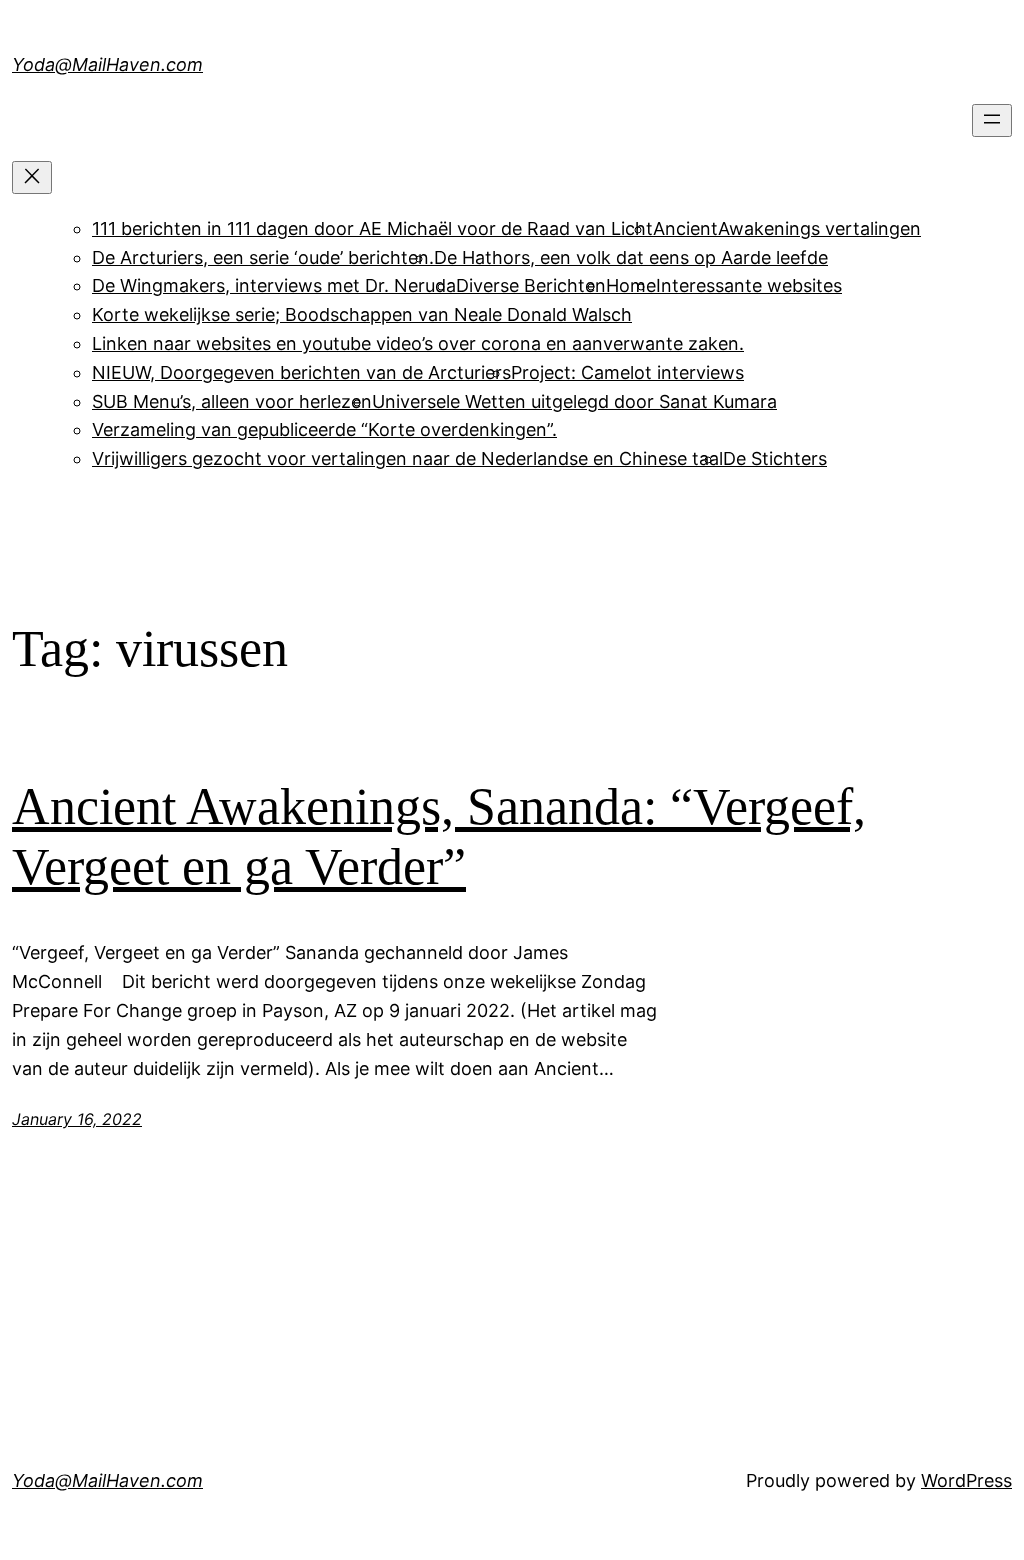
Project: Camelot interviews (627, 372)
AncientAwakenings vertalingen (787, 228)
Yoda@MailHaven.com (107, 64)
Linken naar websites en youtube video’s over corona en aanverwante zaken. (418, 343)
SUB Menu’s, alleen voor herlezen (232, 401)
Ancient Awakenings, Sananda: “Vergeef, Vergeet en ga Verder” (439, 836)
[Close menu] (32, 177)
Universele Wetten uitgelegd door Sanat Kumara (574, 401)
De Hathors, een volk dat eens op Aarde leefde (631, 257)
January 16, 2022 (77, 1119)
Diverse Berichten (531, 285)
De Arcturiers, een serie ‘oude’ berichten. (263, 257)
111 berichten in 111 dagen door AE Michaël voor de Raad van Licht (372, 228)
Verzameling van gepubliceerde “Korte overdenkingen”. (324, 429)
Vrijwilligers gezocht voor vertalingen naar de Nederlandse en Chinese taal (407, 458)
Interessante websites (749, 285)
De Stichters (775, 458)
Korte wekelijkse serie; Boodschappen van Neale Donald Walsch (362, 314)
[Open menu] (992, 120)
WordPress (966, 1480)
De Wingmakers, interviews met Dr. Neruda (274, 285)
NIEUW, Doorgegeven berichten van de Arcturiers (301, 372)
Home (631, 285)
